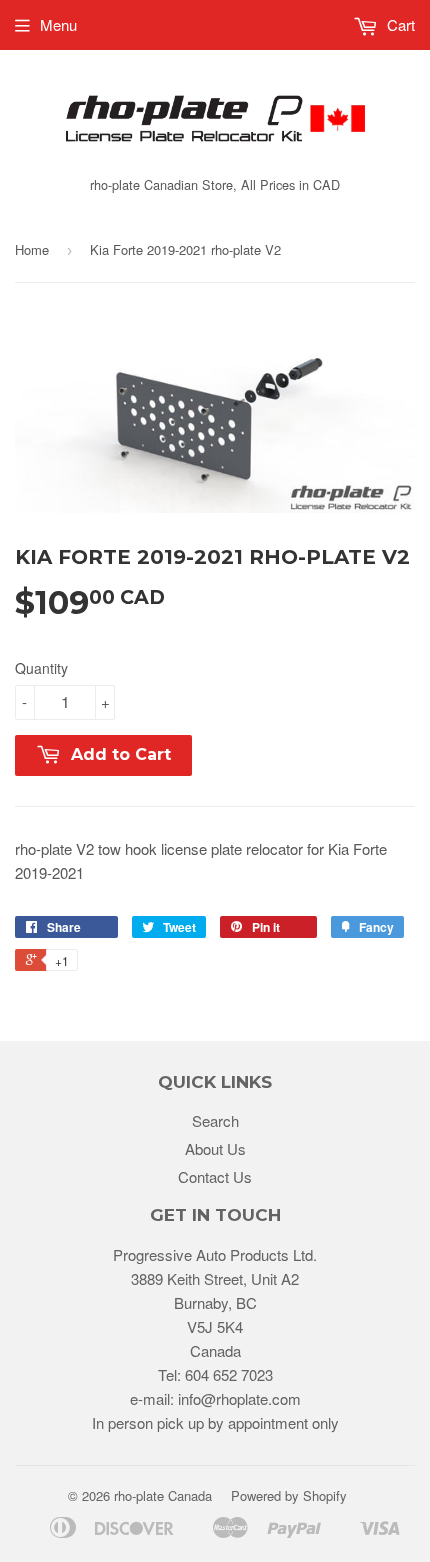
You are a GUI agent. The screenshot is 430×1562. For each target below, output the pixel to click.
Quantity (41, 668)
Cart (399, 24)
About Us (215, 1148)
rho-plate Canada (163, 1495)
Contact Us (215, 1176)
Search (215, 1120)
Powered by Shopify (289, 1495)
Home (32, 249)
